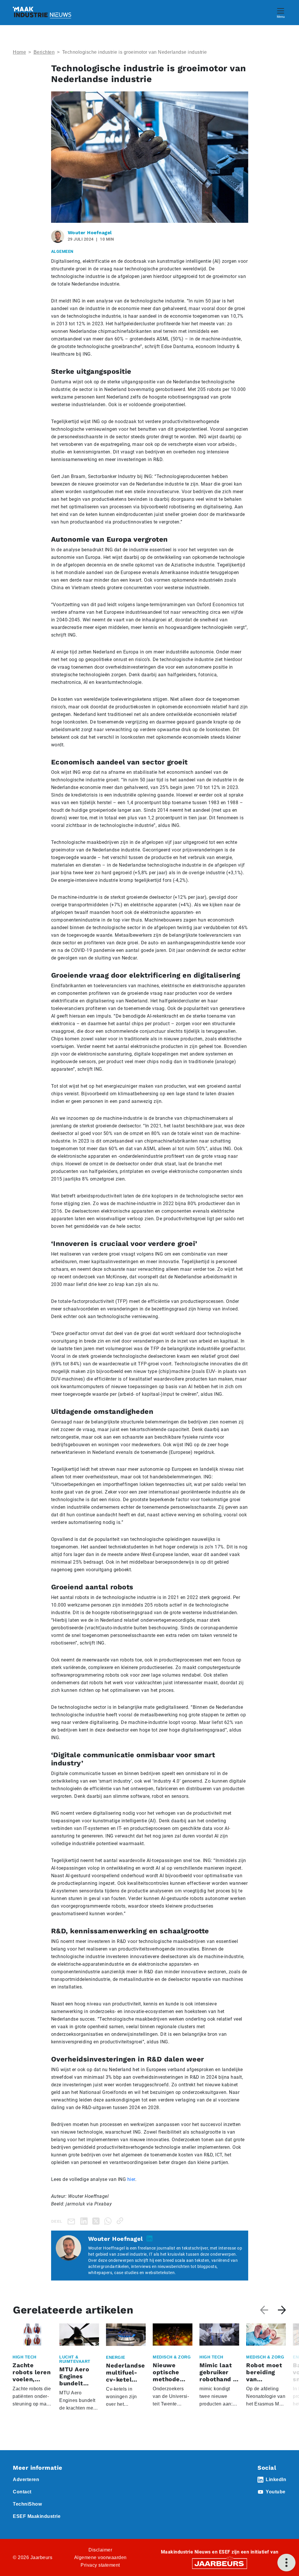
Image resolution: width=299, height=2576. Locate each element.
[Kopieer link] (121, 2221)
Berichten (44, 52)
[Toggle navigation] (281, 12)
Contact (22, 2492)
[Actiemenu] (286, 2563)
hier (131, 2179)
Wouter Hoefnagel (90, 233)
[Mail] (72, 2221)
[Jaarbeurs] (220, 2563)
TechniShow (27, 2504)
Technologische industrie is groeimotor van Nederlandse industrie (135, 52)
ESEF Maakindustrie (37, 2516)
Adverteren (26, 2479)
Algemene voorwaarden (100, 2557)
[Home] (42, 13)
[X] (97, 2221)
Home (19, 52)
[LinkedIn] (85, 2221)
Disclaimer (100, 2550)
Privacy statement (100, 2565)
